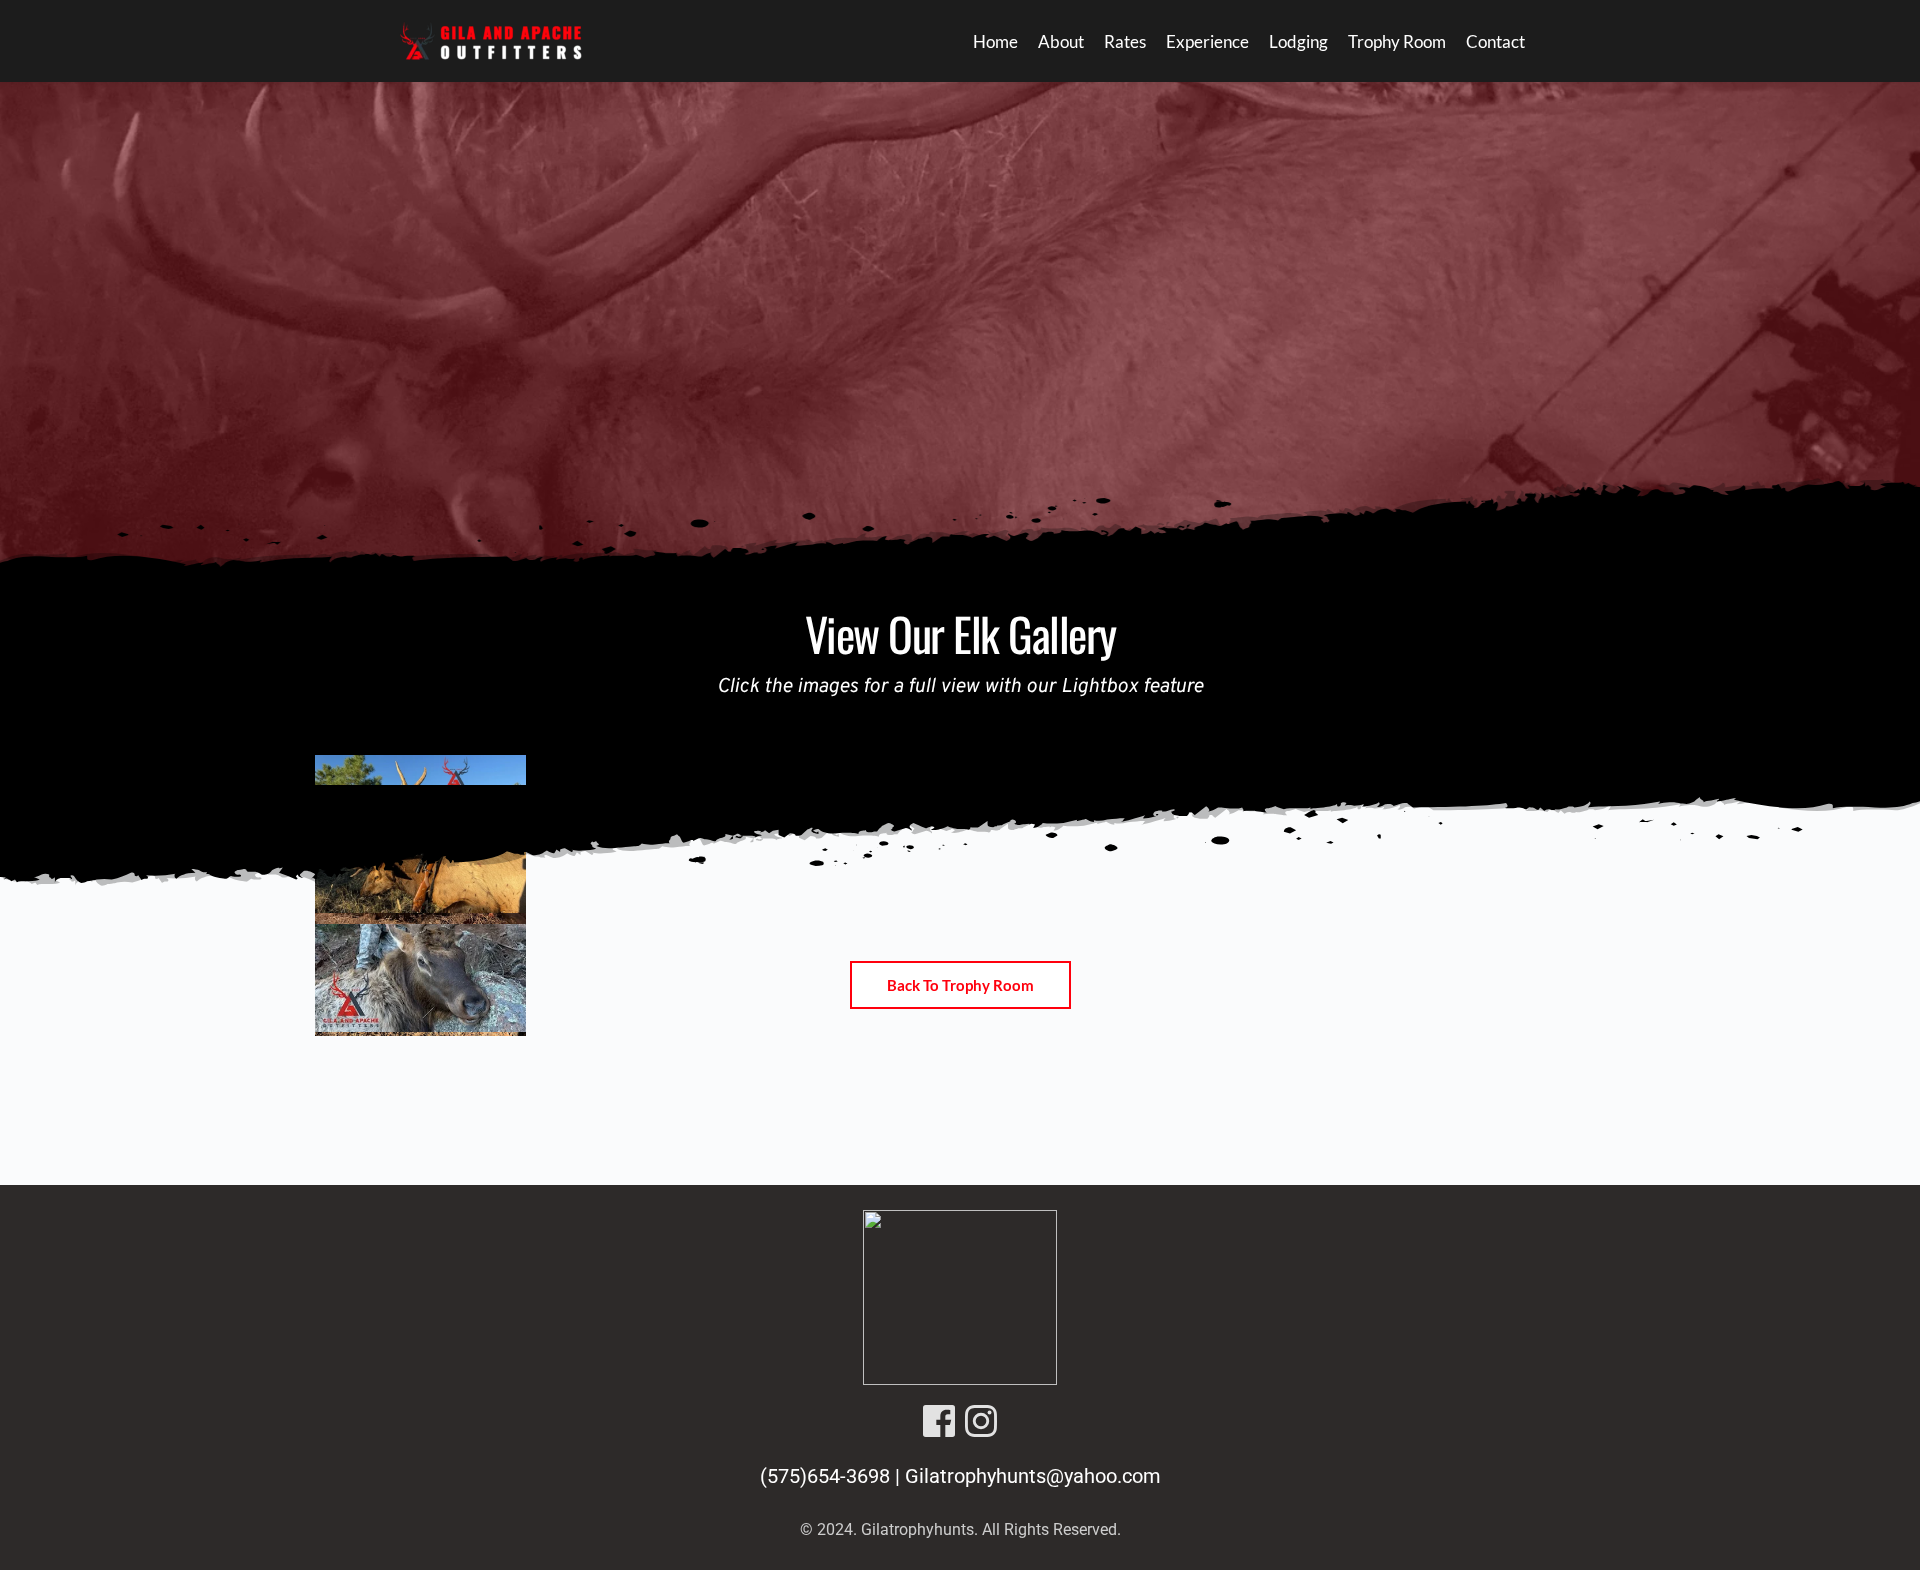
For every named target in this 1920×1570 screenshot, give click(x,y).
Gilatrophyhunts (975, 1476)
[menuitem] (995, 41)
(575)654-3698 (825, 1476)
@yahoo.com (1103, 1476)
